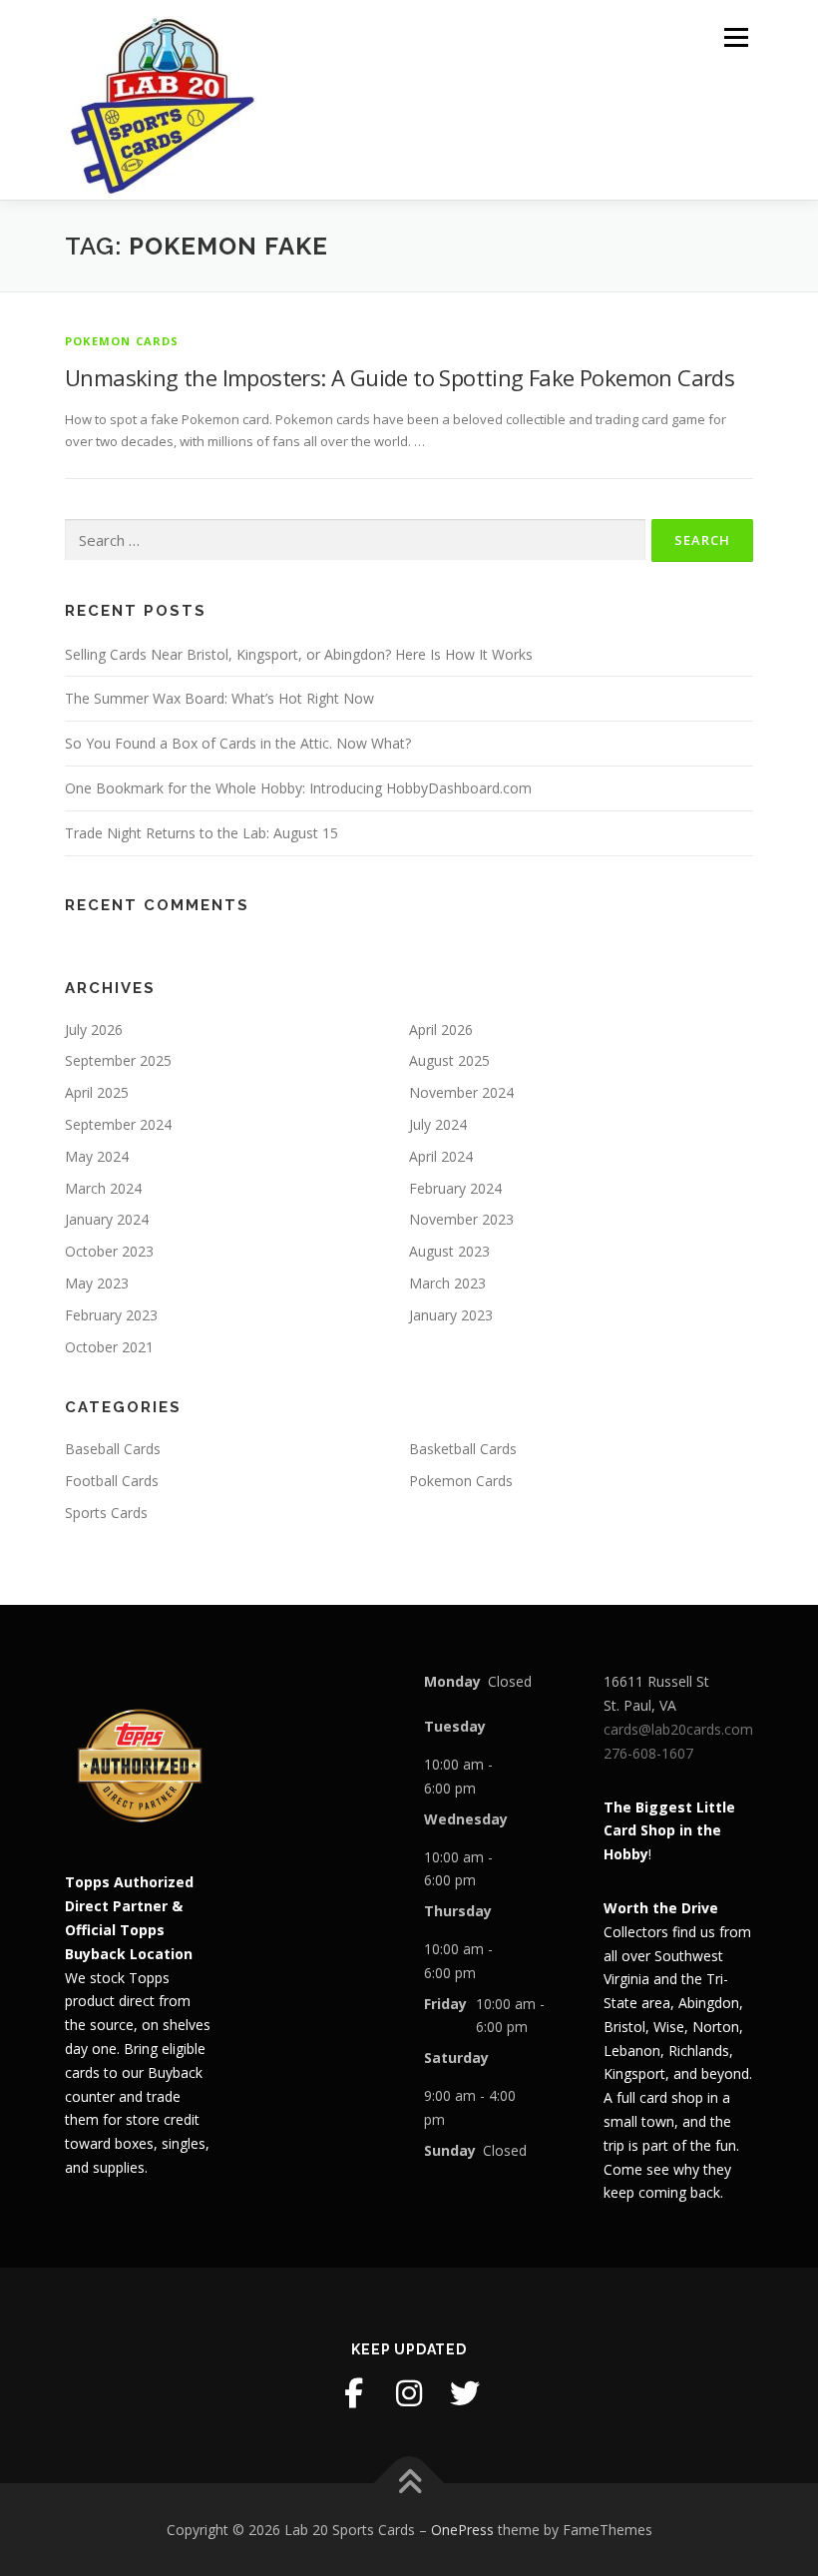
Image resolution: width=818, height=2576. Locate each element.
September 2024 (118, 1124)
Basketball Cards (463, 1449)
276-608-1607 (648, 1753)
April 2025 (97, 1092)
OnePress (462, 2530)
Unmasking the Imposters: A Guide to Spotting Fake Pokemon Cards (400, 377)
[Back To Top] (409, 2483)
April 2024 (441, 1156)
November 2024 (461, 1092)
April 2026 (441, 1030)
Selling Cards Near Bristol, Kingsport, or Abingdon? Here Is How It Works (299, 654)
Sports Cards (106, 1513)
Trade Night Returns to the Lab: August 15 (202, 833)
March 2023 (447, 1283)
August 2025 (449, 1060)
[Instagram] (409, 2393)
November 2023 (461, 1219)
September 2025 (118, 1060)
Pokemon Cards (122, 341)
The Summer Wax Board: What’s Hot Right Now (219, 698)
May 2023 (97, 1283)
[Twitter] (465, 2393)
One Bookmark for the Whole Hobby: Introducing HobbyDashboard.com (298, 788)
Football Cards (112, 1481)
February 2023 (111, 1315)
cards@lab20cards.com (678, 1729)
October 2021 (109, 1347)
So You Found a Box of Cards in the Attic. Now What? (238, 743)
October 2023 (109, 1251)
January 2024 (107, 1219)
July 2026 (94, 1030)
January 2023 (451, 1315)
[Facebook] (353, 2393)
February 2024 (455, 1188)
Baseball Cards (113, 1449)
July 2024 (438, 1124)
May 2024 (97, 1156)
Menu (736, 37)
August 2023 (449, 1251)
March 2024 (103, 1188)
